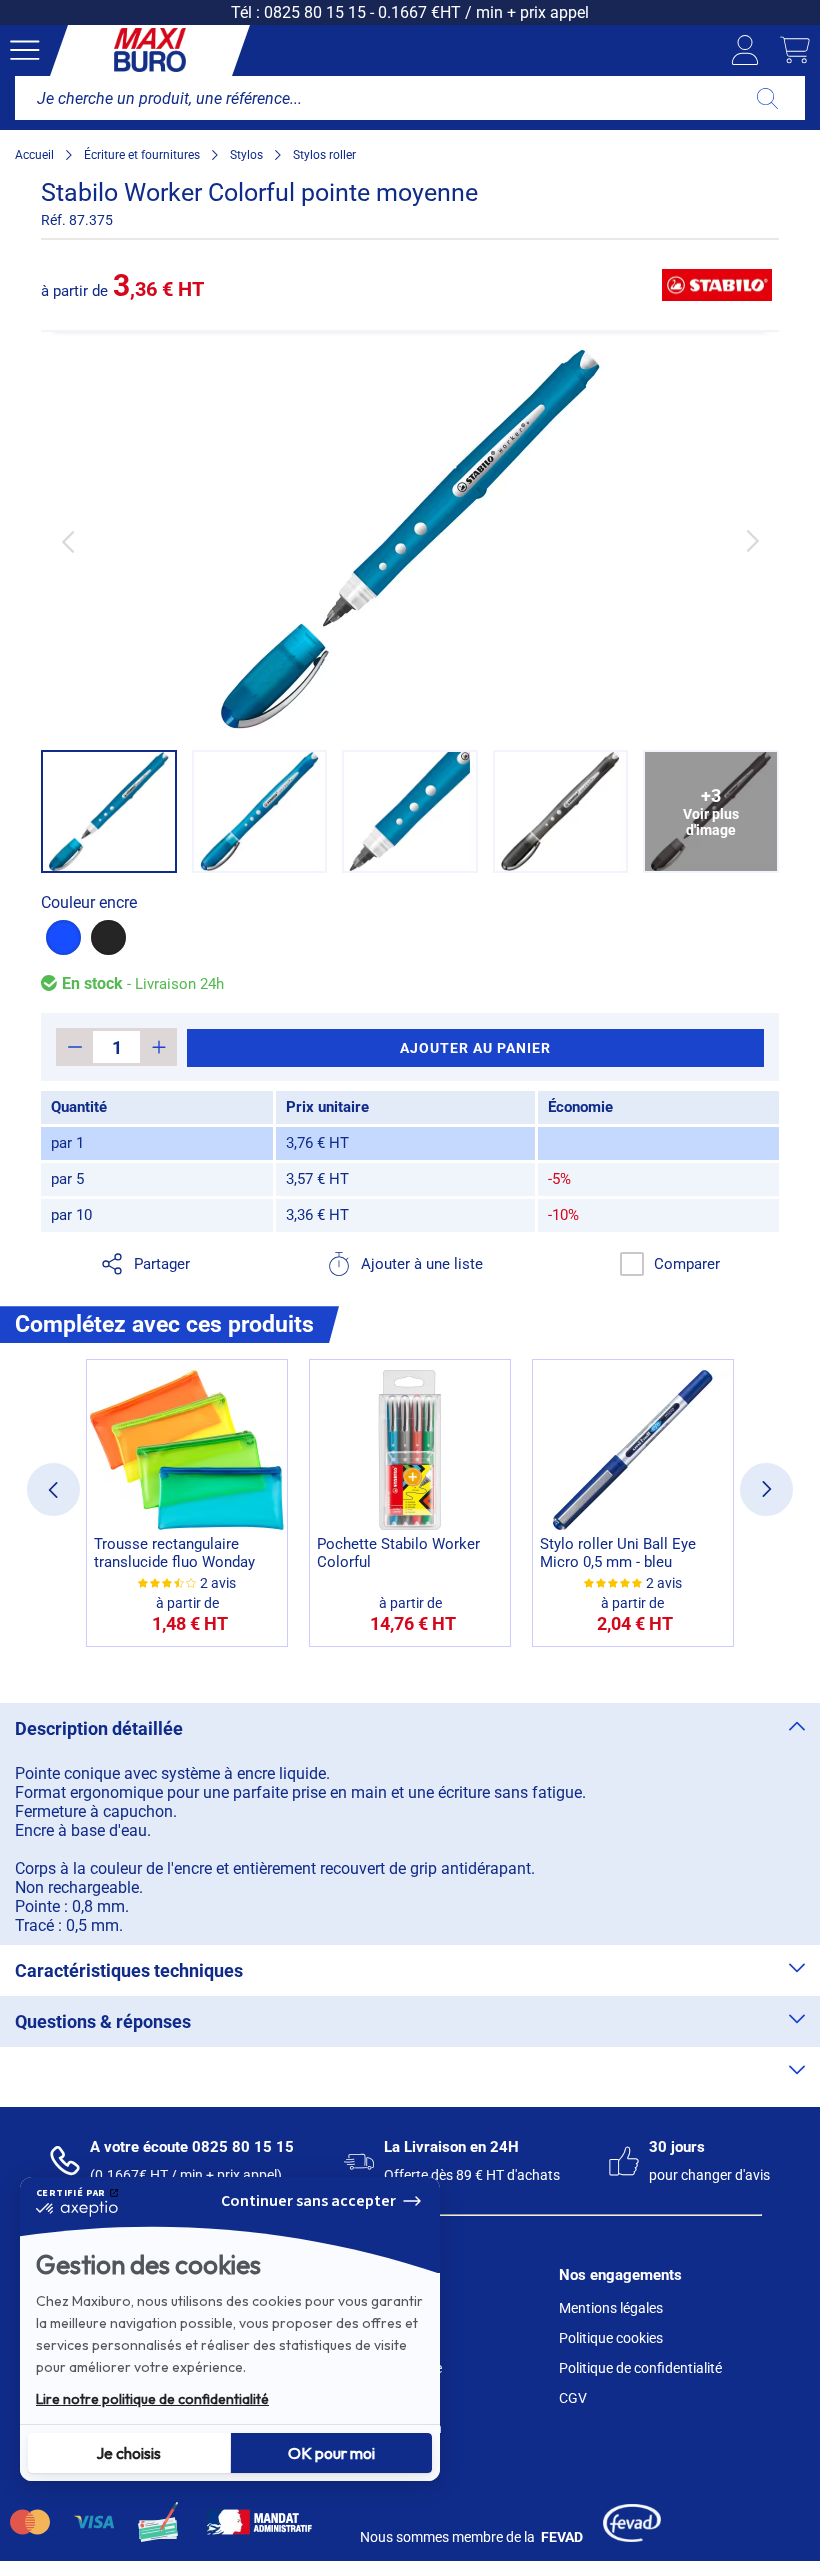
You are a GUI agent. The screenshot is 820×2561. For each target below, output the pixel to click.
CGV (573, 2398)
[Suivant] (752, 541)
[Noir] (108, 937)
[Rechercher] (767, 98)
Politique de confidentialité (640, 2368)
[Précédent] (67, 541)
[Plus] (158, 1047)
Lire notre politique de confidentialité (152, 2399)
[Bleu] (63, 937)
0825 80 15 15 (315, 12)
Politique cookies (611, 2338)
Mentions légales (611, 2308)
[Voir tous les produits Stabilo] (717, 285)
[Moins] (74, 1047)
